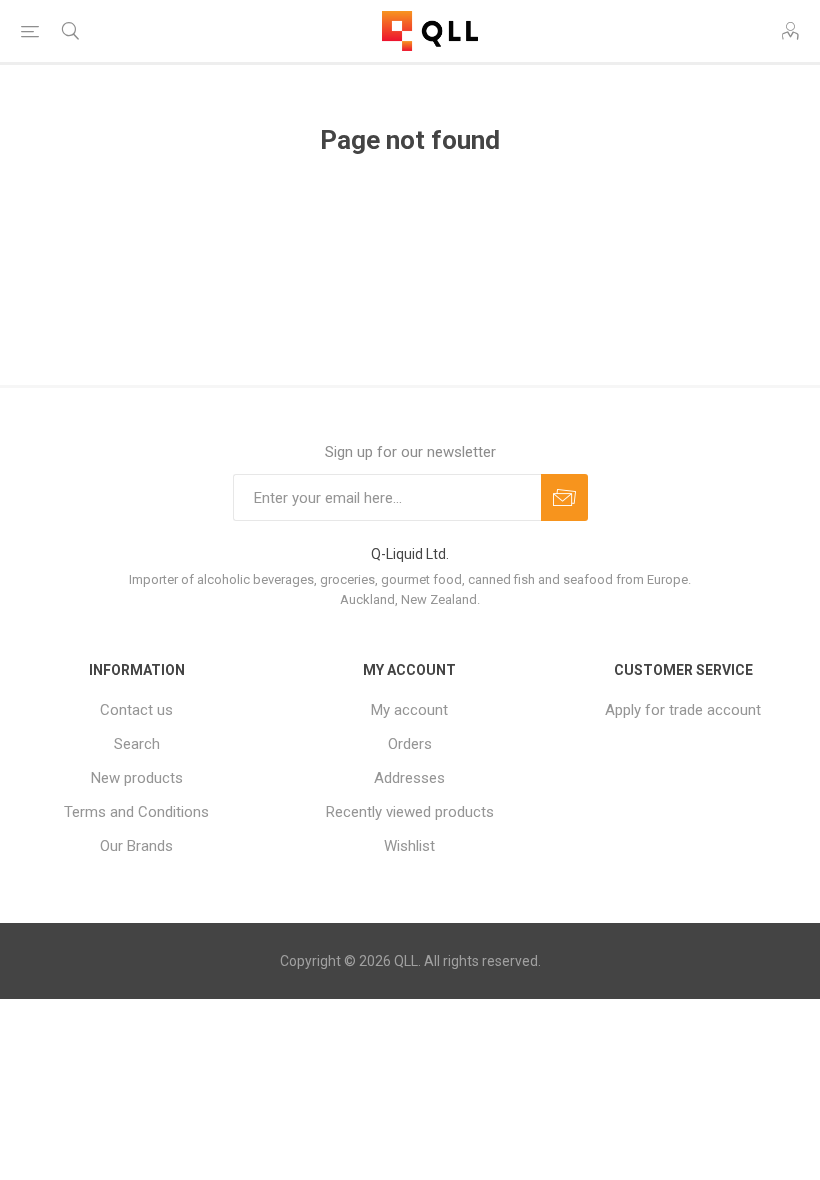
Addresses (409, 778)
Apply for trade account (683, 710)
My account (409, 710)
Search (137, 744)
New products (137, 778)
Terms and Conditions (136, 812)
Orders (410, 744)
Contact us (136, 710)
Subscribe (564, 497)
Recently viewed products (410, 812)
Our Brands (136, 846)
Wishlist (409, 846)
